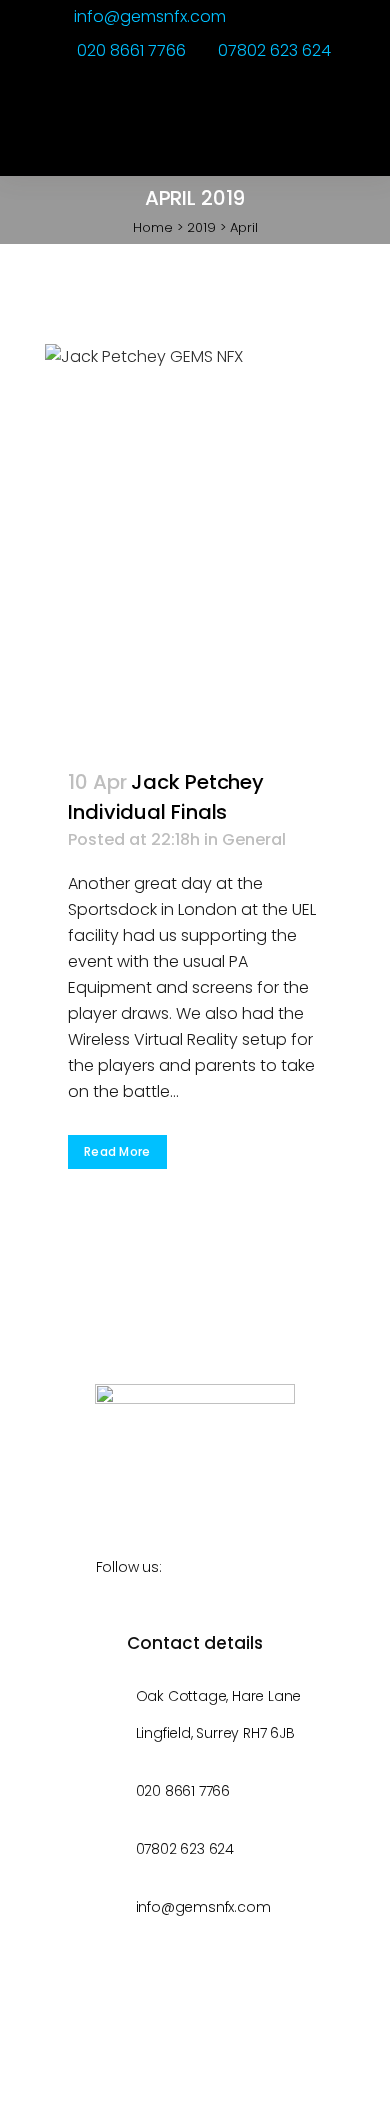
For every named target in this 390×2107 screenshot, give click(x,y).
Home (153, 227)
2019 (201, 227)
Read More (117, 1151)
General (254, 839)
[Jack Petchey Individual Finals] (195, 544)
